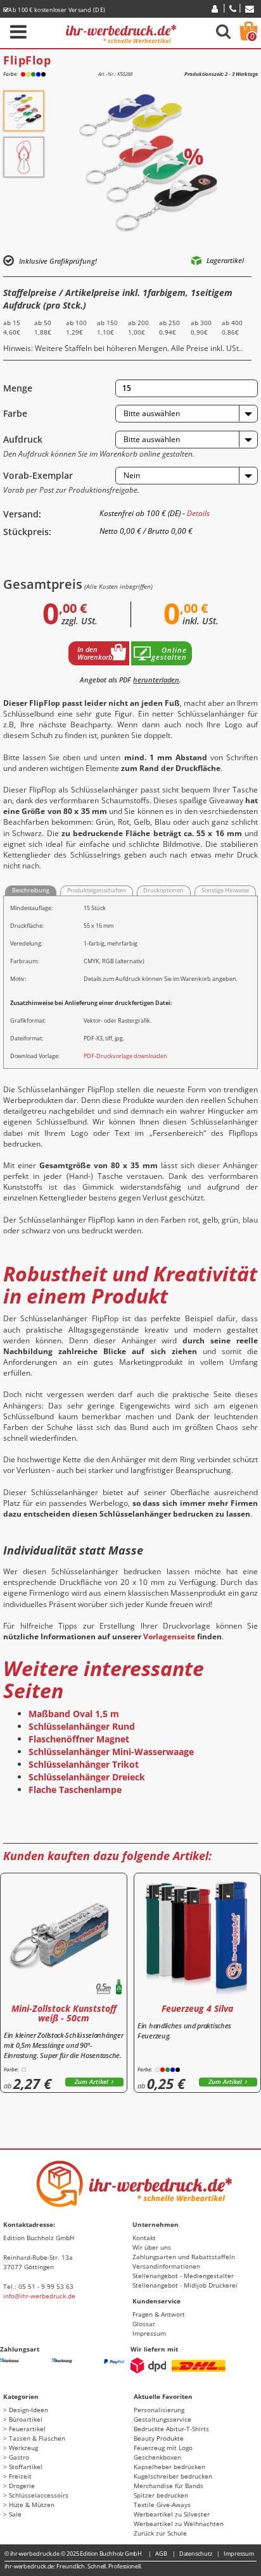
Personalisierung (159, 2410)
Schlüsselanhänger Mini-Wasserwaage (111, 1752)
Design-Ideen (29, 2410)
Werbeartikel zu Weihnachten (179, 2524)
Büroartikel (26, 2419)
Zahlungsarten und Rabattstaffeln (184, 2257)
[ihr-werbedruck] (121, 32)
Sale (15, 2514)
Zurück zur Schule (160, 2533)
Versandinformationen (166, 2266)
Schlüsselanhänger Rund (82, 1726)
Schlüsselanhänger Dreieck (87, 1777)
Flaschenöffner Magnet (79, 1739)
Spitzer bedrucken (161, 2495)
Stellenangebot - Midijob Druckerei (185, 2285)
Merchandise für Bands (169, 2486)
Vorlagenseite (169, 1636)
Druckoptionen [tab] (163, 890)
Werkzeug (23, 2448)
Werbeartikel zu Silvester (172, 2514)
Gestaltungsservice (162, 2419)
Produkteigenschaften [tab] (97, 890)
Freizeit (20, 2476)
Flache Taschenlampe (75, 1790)
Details (198, 513)
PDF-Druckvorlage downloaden (125, 1056)
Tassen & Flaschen (37, 2438)
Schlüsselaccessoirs (39, 2495)
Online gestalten (169, 653)
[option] (24, 111)
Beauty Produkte (159, 2438)
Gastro (19, 2457)
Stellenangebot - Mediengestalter (183, 2276)
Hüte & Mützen (32, 2505)
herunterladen (156, 680)
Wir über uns (152, 2247)
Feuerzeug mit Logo (163, 2448)
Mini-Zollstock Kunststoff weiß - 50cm (64, 2013)
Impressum (149, 2333)
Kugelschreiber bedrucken (173, 2476)
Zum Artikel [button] (92, 2082)
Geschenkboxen (157, 2457)
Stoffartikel (26, 2467)
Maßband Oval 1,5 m (74, 1714)
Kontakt (144, 2238)
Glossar (144, 2324)
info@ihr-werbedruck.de (39, 2296)
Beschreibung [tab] (31, 890)
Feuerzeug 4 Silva (197, 2008)
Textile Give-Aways (162, 2505)
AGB (161, 2554)
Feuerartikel (27, 2429)
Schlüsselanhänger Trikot (84, 1764)
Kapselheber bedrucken (169, 2467)
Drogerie (22, 2486)
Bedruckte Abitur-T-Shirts (171, 2429)
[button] (187, 414)
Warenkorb (252, 36)
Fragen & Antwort (159, 2314)
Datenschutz (196, 2554)
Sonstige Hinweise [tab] (225, 890)
